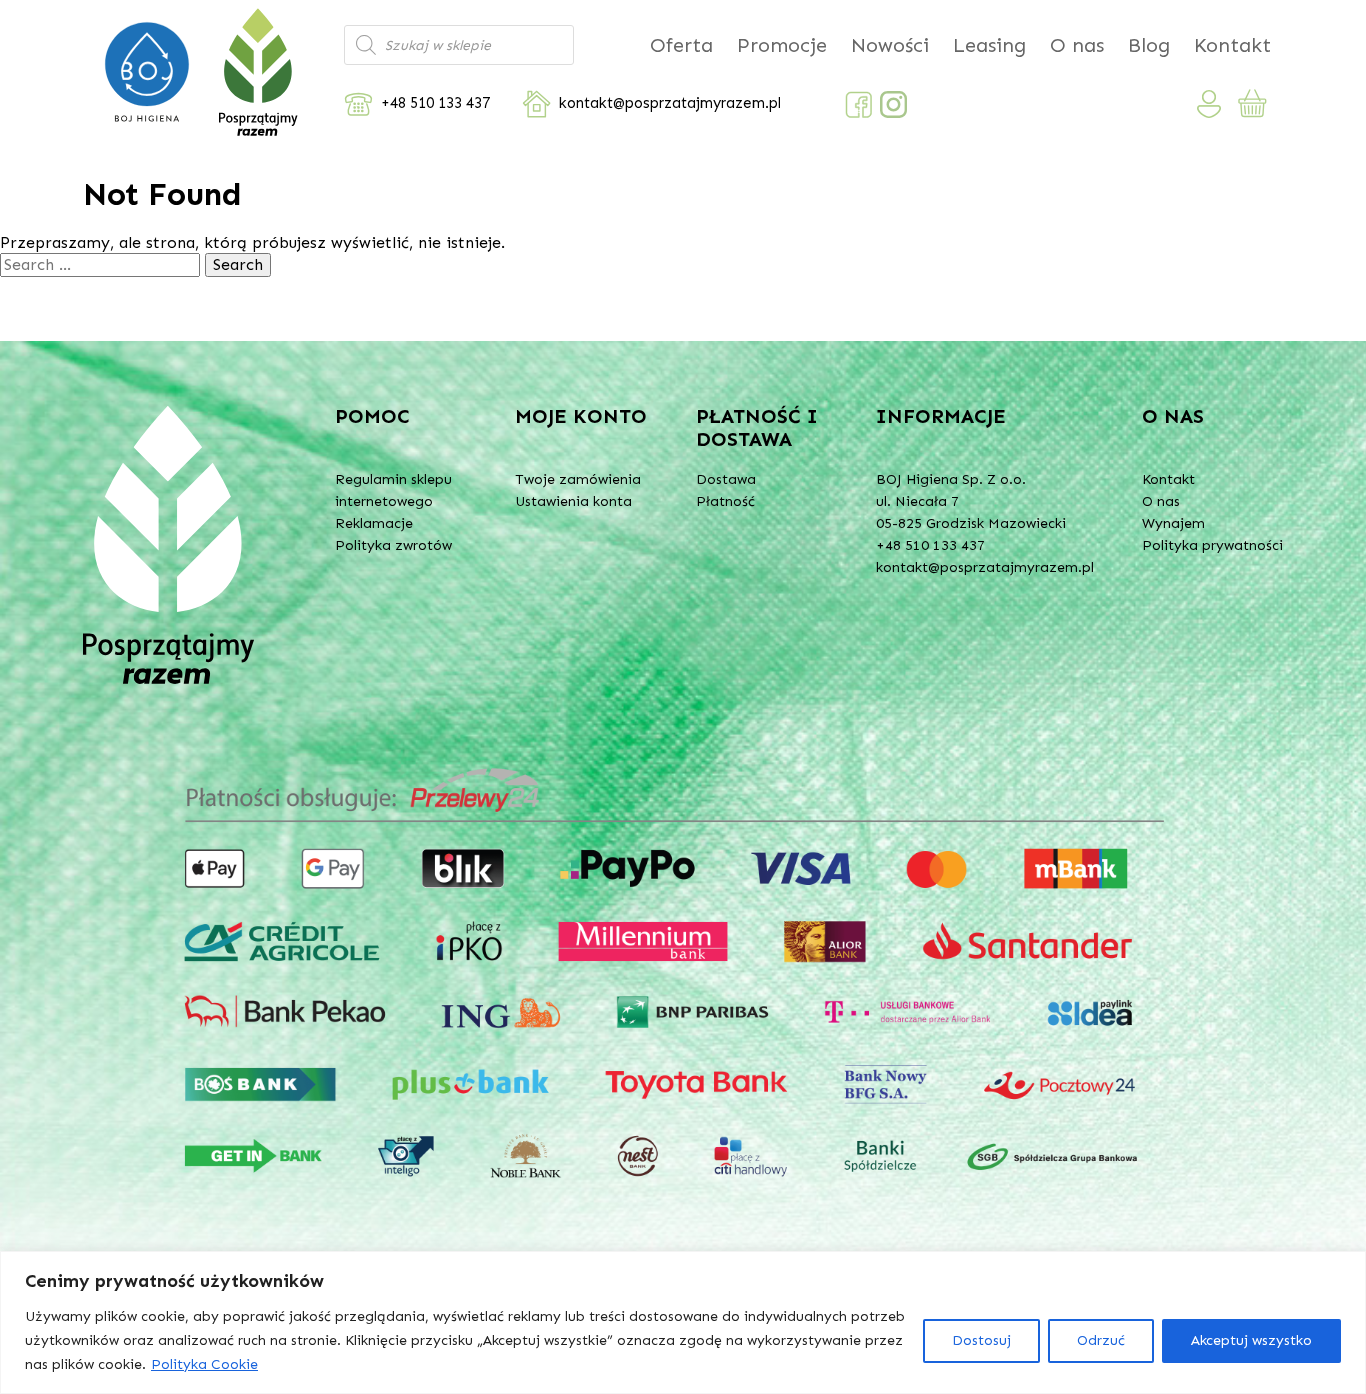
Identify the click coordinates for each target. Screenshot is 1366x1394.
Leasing (989, 45)
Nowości (890, 45)
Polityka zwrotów (393, 545)
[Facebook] (858, 104)
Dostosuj (981, 1340)
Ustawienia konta (573, 501)
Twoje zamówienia (578, 479)
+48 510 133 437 (435, 103)
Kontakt (1232, 45)
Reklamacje (374, 523)
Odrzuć (1101, 1340)
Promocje (782, 45)
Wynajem (1173, 523)
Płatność (725, 501)
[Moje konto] (1209, 104)
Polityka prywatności (1212, 545)
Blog (1149, 45)
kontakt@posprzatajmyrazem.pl (670, 103)
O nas (1077, 45)
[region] (683, 1322)
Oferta (681, 45)
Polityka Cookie (204, 1364)
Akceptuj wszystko (1251, 1340)
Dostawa (726, 479)
